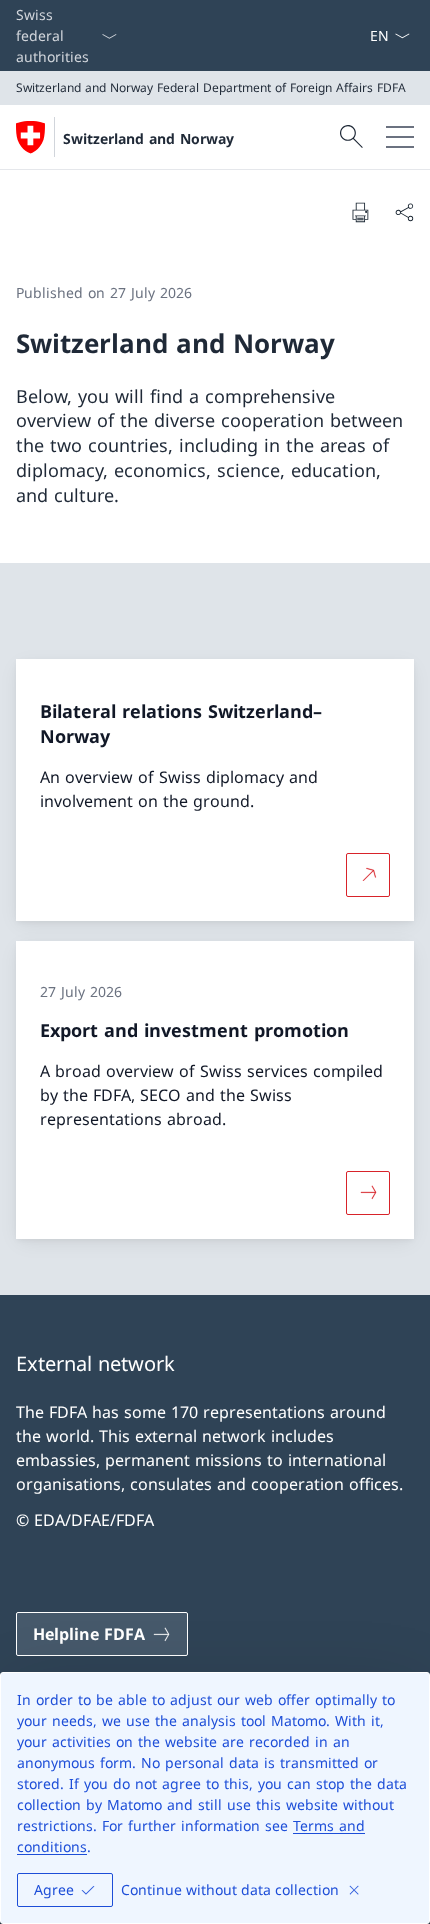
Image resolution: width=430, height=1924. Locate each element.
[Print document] (360, 212)
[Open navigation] (400, 137)
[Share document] (404, 212)
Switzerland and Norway (148, 138)
